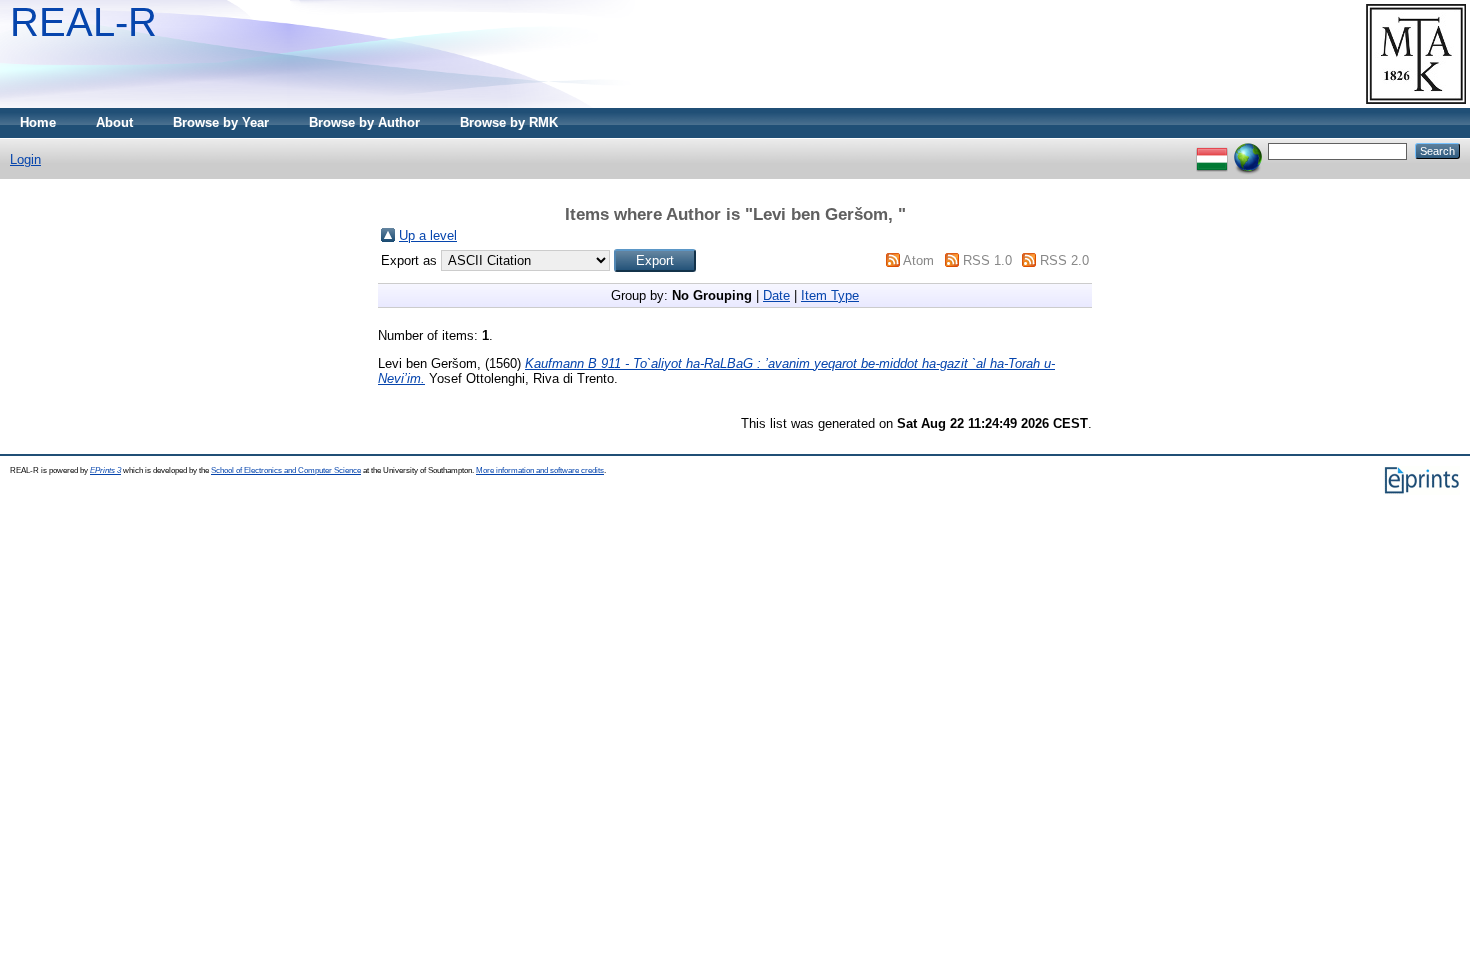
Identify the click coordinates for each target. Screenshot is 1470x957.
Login (25, 159)
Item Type (830, 295)
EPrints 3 (105, 470)
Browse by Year (221, 122)
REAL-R (83, 22)
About (114, 122)
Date (776, 295)
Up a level (428, 235)
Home (38, 122)
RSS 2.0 (1064, 260)
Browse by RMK (509, 122)
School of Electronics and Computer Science (286, 470)
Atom (918, 260)
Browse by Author (364, 122)
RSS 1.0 (987, 260)
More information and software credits (540, 470)
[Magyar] (1212, 150)
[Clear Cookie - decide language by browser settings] (1248, 150)
